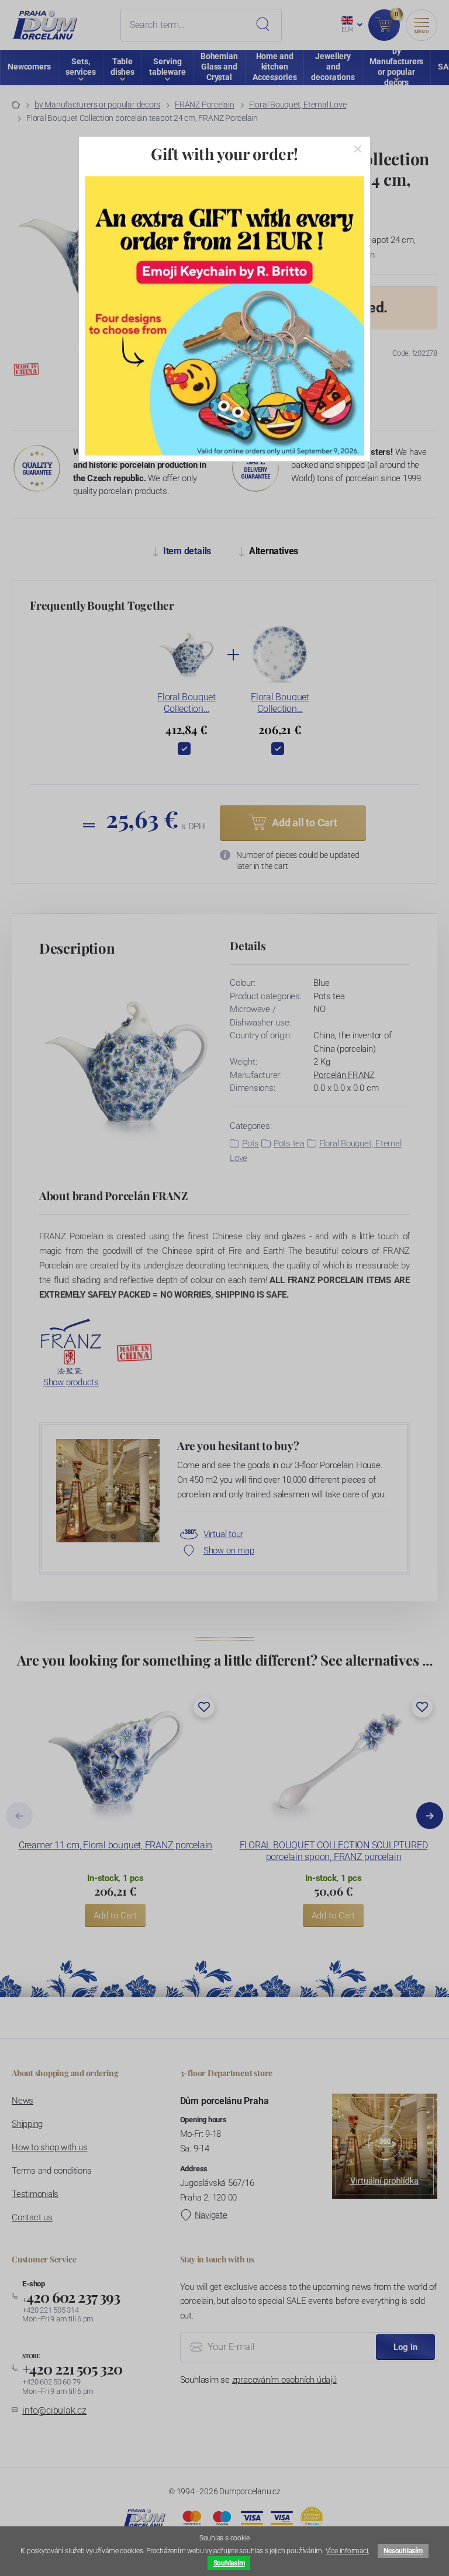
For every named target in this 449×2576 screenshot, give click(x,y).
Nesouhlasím (403, 2551)
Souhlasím (229, 2563)
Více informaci (347, 2551)
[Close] (358, 149)
